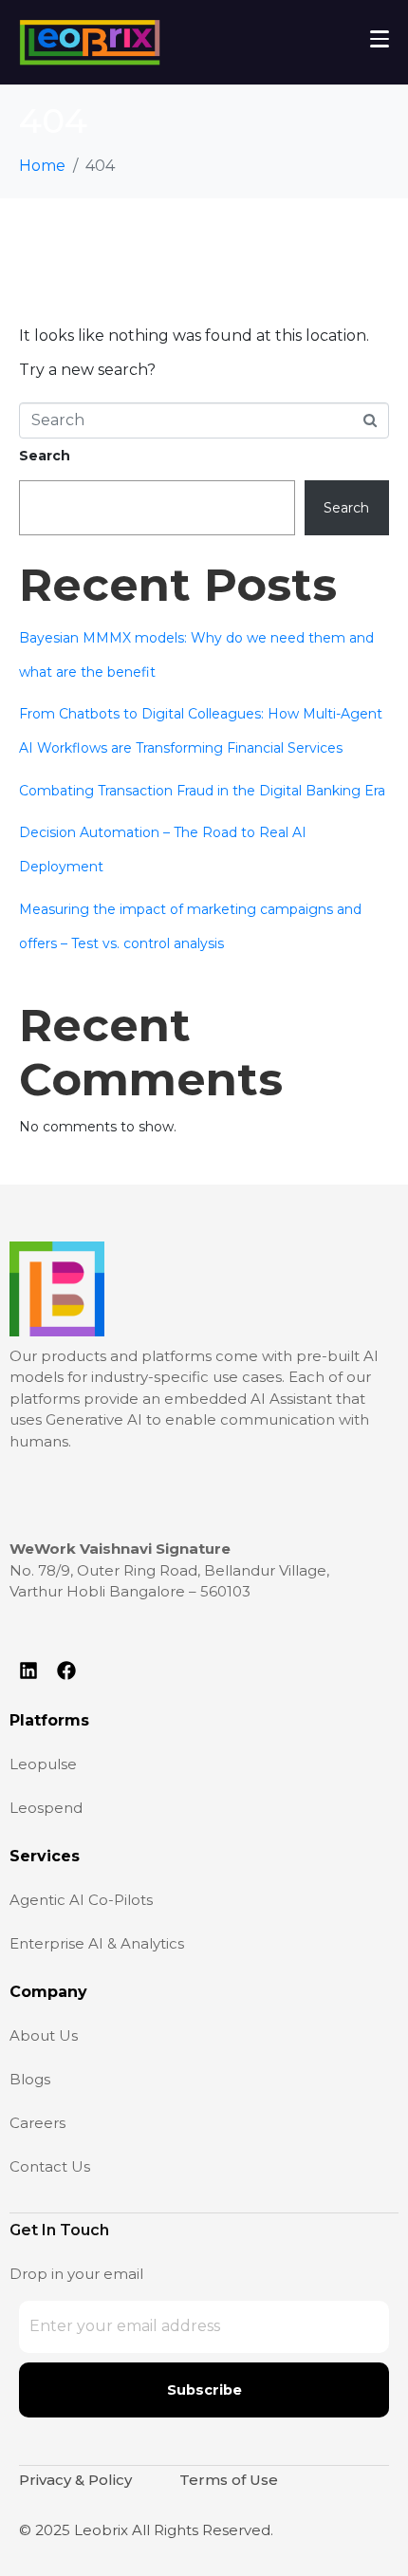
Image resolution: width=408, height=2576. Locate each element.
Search (45, 456)
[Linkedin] (28, 1671)
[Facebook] (66, 1671)
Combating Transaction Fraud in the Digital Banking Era (202, 791)
